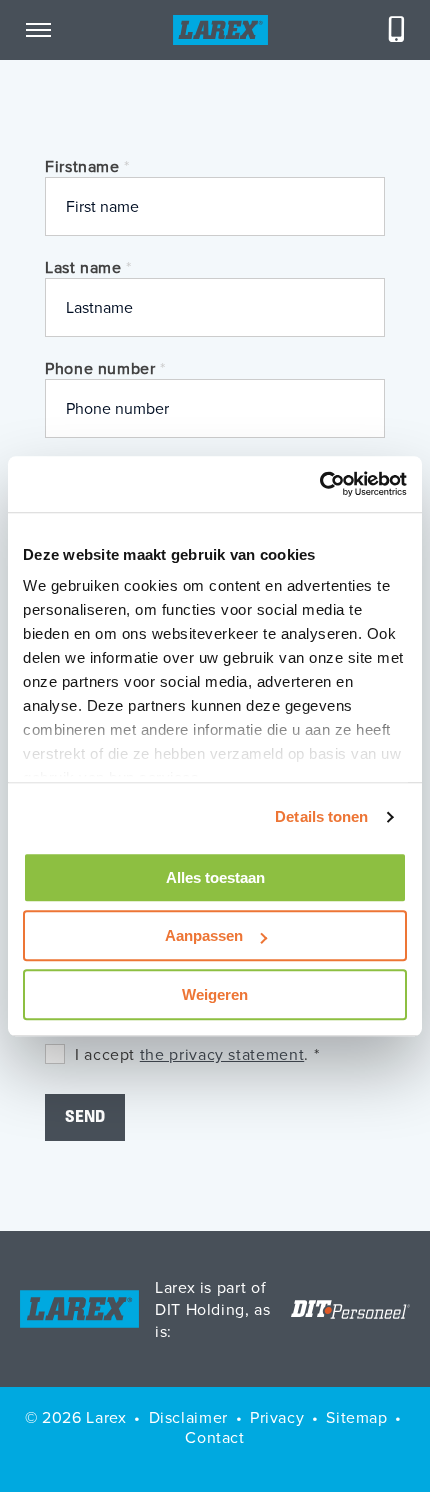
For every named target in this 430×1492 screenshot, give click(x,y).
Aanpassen (204, 935)
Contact (214, 1437)
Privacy (277, 1417)
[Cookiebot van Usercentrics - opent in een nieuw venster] (319, 484)
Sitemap (356, 1417)
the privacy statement (222, 1054)
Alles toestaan (215, 877)
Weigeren (215, 994)
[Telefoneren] (397, 30)
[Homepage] (220, 30)
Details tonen (321, 816)
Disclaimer (188, 1417)
